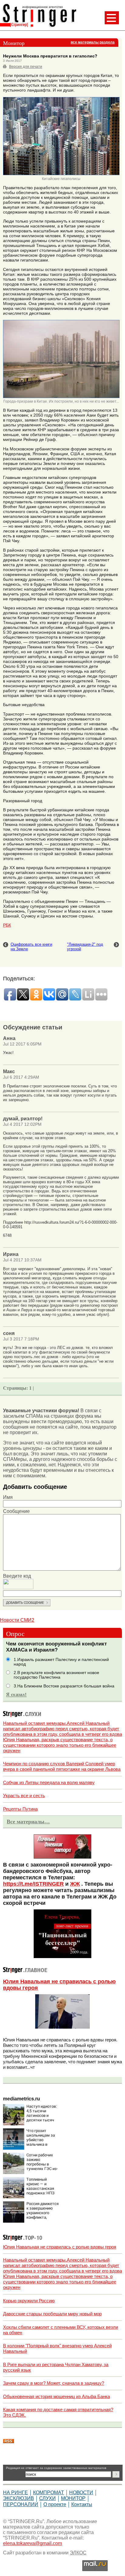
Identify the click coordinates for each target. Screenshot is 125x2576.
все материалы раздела (93, 42)
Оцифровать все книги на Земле (31, 947)
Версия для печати (26, 67)
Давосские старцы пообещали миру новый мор (52, 2314)
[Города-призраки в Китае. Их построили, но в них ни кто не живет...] (61, 397)
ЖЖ (75, 1884)
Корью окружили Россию (29, 2301)
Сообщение (16, 1511)
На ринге (15, 2493)
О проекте (55, 2504)
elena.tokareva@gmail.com (32, 2543)
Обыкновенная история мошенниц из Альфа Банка (56, 2396)
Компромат (49, 2493)
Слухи (47, 2498)
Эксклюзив (19, 2498)
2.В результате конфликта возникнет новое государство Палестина (56, 1675)
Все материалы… (28, 1822)
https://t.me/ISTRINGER (33, 1884)
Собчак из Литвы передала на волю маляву (49, 1782)
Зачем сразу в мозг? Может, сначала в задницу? (54, 2383)
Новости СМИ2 (17, 1620)
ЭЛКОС (78, 2553)
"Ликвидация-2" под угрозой (85, 947)
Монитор (73, 2498)
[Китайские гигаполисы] (61, 174)
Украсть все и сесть (24, 1796)
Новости (81, 2493)
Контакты (82, 2504)
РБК (7, 925)
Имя (8, 1497)
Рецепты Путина (20, 1809)
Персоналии (21, 2504)
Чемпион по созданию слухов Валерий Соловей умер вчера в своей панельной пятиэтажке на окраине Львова (62, 1766)
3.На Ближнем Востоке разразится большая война (64, 1686)
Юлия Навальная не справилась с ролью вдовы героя (60, 2247)
